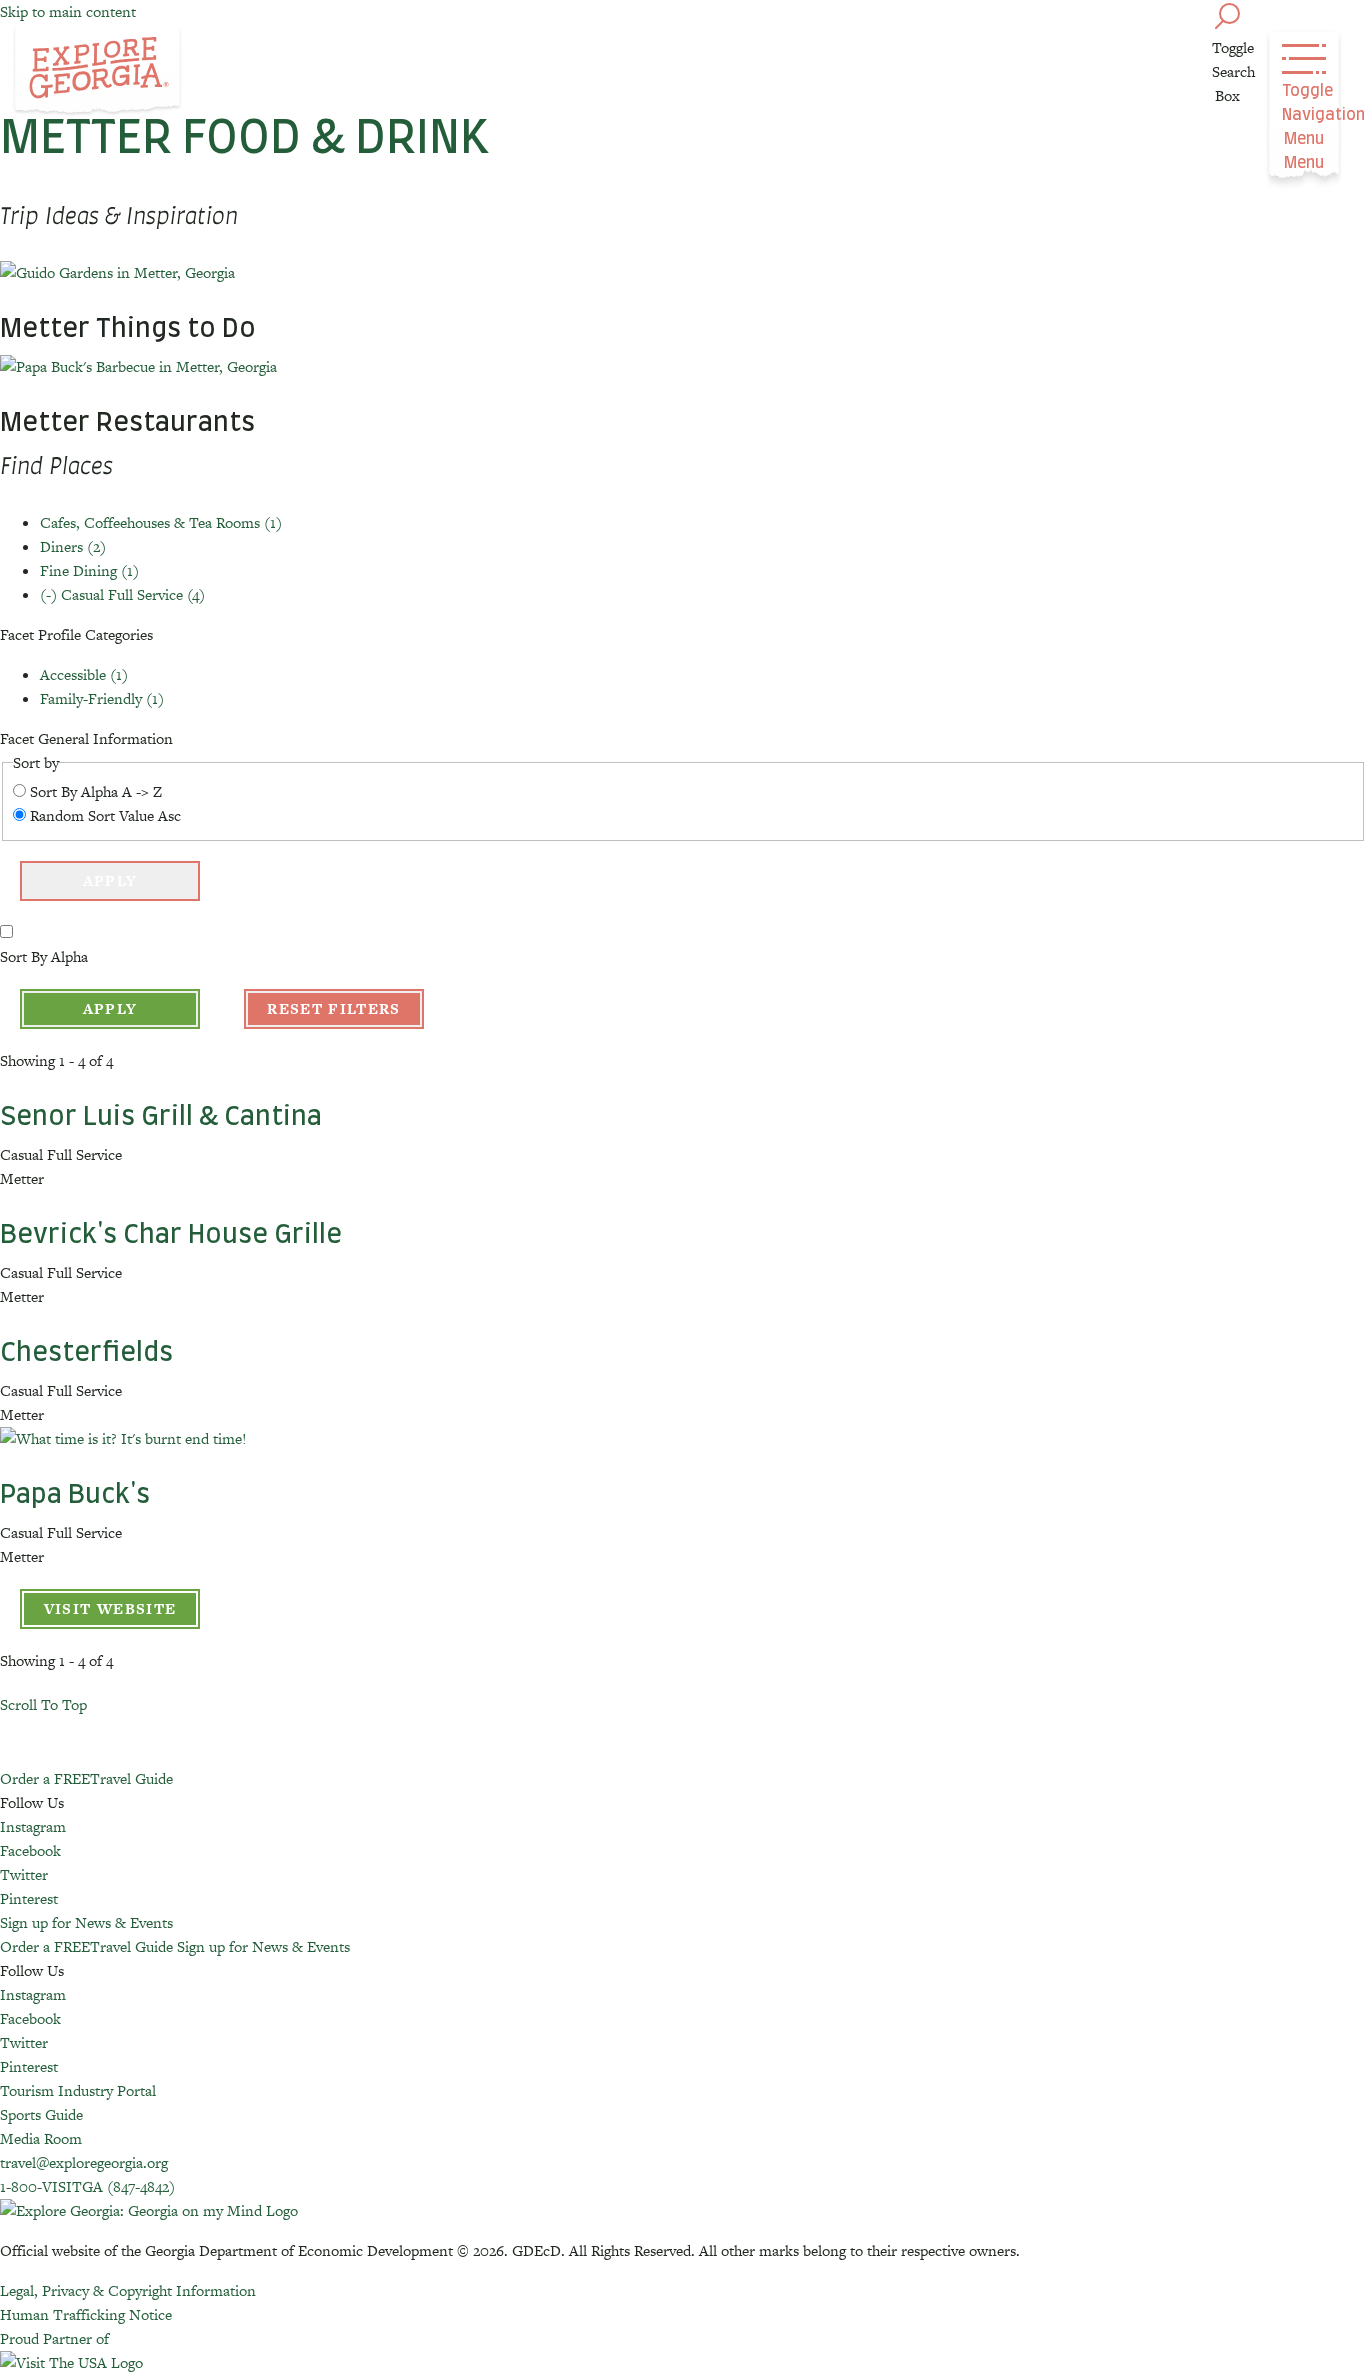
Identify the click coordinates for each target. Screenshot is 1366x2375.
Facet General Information (86, 738)
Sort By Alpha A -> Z (96, 791)
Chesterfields (86, 1353)
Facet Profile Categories (76, 634)
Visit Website (110, 1608)
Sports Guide (41, 2114)
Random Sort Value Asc (105, 815)
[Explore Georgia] (97, 72)
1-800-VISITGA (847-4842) (87, 2186)
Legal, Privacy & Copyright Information (128, 2290)
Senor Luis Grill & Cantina (161, 1117)
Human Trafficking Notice (86, 2314)
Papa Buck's (75, 1495)
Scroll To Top (43, 1704)
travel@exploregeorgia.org (84, 2162)
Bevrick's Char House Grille (171, 1235)
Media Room (41, 2138)
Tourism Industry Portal (78, 2090)
